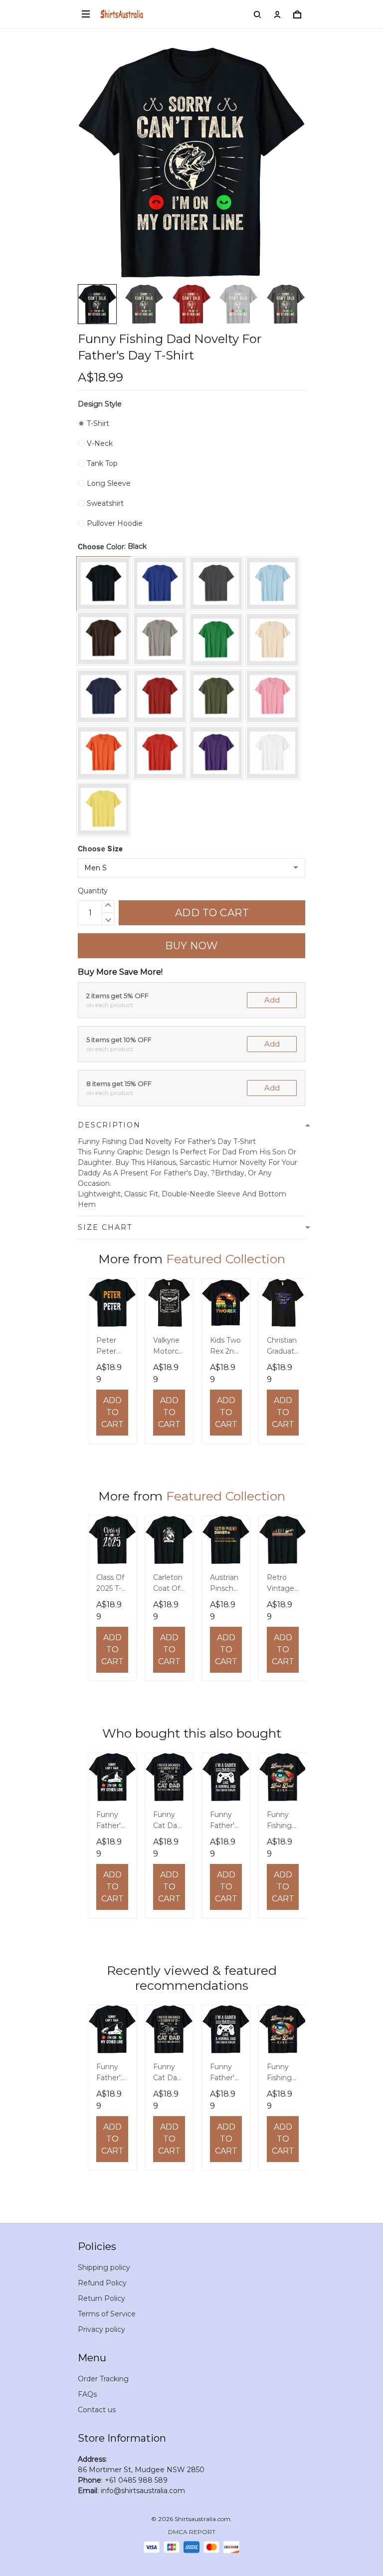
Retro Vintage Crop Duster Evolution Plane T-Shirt (281, 1584)
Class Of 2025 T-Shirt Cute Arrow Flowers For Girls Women (110, 1584)
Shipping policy (104, 2267)
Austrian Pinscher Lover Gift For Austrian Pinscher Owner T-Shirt (226, 1584)
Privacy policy (101, 2329)
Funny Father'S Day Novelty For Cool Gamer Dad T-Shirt (224, 1821)
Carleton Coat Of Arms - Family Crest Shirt (168, 1584)
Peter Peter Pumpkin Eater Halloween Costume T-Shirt (112, 1347)
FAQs (87, 2394)
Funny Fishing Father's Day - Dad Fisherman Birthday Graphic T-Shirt (282, 1821)
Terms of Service (107, 2314)
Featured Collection (226, 1259)
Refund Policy (102, 2283)
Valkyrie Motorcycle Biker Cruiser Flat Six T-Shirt (168, 1347)
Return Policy (101, 2298)
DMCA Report (192, 2532)
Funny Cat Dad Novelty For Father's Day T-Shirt (167, 1821)
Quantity (93, 891)
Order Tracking (103, 2379)
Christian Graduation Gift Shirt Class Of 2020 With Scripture (283, 1347)
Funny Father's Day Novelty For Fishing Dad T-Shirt (110, 1821)
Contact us (97, 2410)
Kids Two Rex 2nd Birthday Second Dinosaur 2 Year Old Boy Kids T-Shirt (225, 1347)
